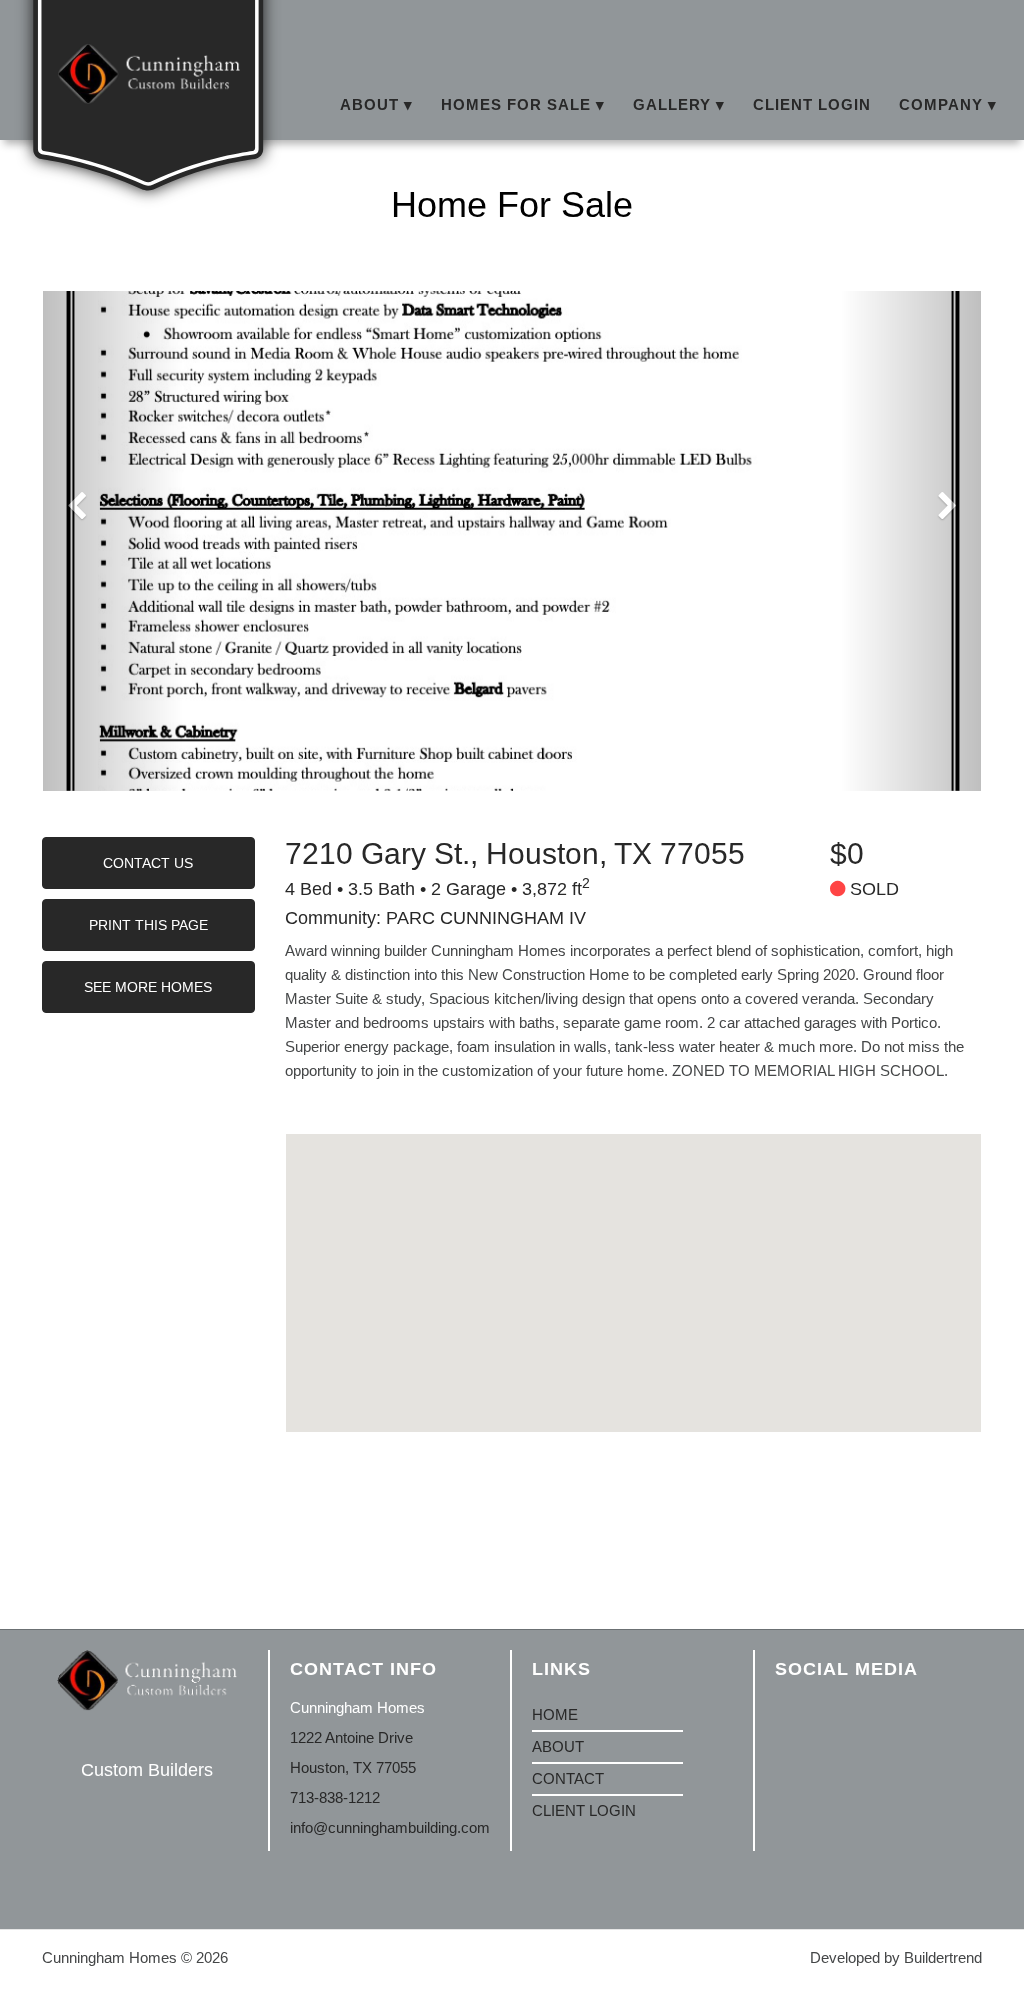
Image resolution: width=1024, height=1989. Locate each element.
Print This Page (148, 925)
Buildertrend (943, 1957)
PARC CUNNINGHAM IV (486, 918)
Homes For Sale (516, 104)
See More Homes (148, 987)
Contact (568, 1778)
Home (555, 1714)
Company (941, 104)
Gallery (672, 104)
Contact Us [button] (148, 863)
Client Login (812, 104)
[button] (512, 541)
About (369, 104)
